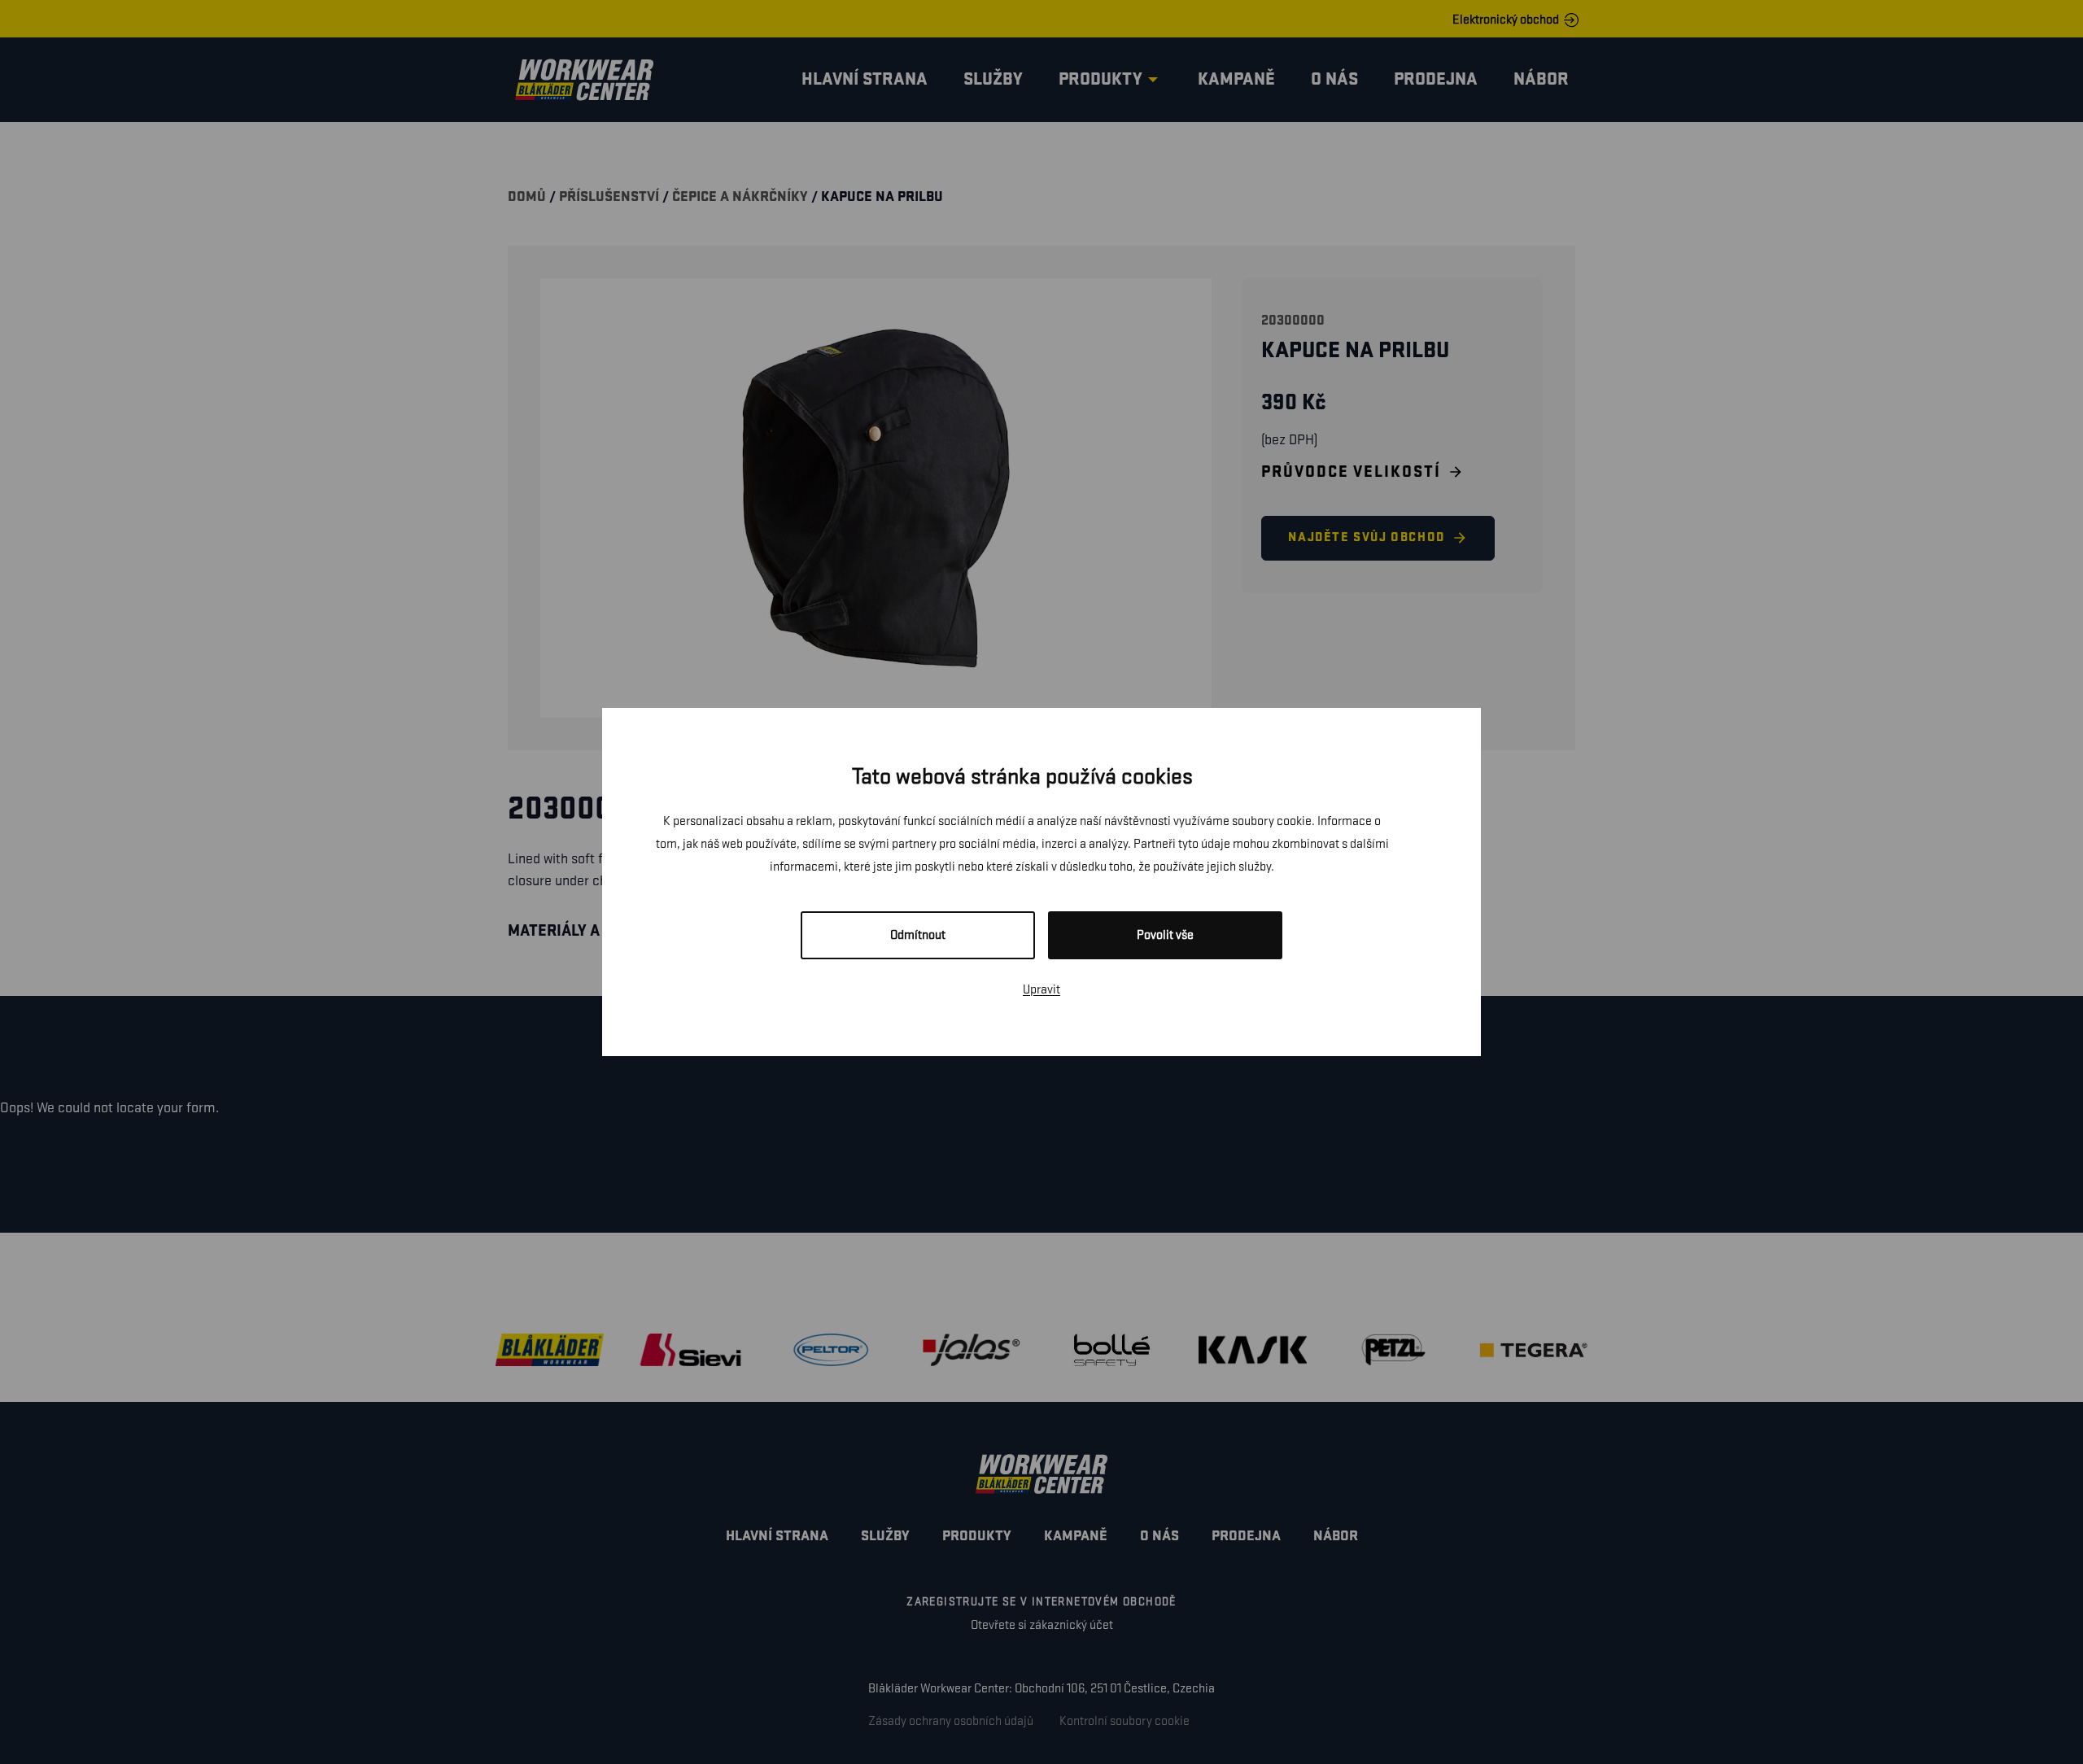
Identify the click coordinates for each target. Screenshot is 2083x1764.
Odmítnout (918, 935)
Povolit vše (1165, 935)
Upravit (1041, 990)
